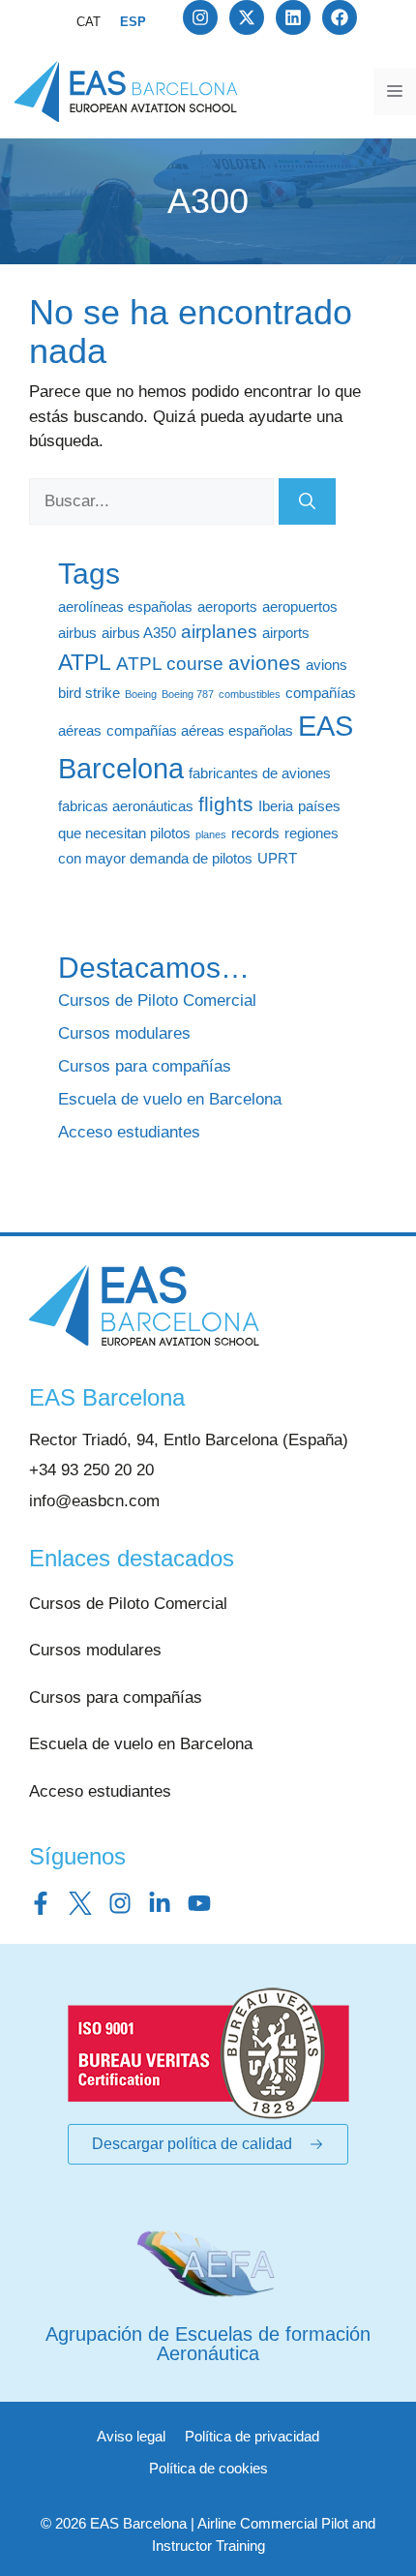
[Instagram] (200, 17)
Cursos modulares (124, 1033)
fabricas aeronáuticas (126, 806)
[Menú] (395, 91)
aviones (265, 663)
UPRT (277, 858)
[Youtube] (199, 1903)
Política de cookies (208, 2468)
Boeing (141, 694)
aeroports (227, 606)
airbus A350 (139, 633)
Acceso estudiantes (129, 1132)
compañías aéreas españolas (200, 730)
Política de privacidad (252, 2436)
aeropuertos (300, 606)
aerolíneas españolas (125, 606)
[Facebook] (340, 17)
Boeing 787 (188, 694)
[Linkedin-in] (160, 1903)
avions (327, 665)
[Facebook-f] (41, 1903)
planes (211, 834)
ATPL (85, 662)
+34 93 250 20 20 (91, 1470)
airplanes (219, 632)
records (255, 833)
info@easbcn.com (94, 1501)
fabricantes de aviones (260, 773)
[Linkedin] (293, 17)
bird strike (89, 693)
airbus (77, 633)
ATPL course (170, 664)
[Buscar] (307, 501)
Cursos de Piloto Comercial (157, 1000)
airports (286, 633)
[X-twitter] (247, 17)
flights (226, 804)
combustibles (250, 694)
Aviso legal (131, 2436)
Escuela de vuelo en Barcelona (170, 1099)
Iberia (276, 806)
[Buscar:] (154, 501)
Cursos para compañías (145, 1066)
